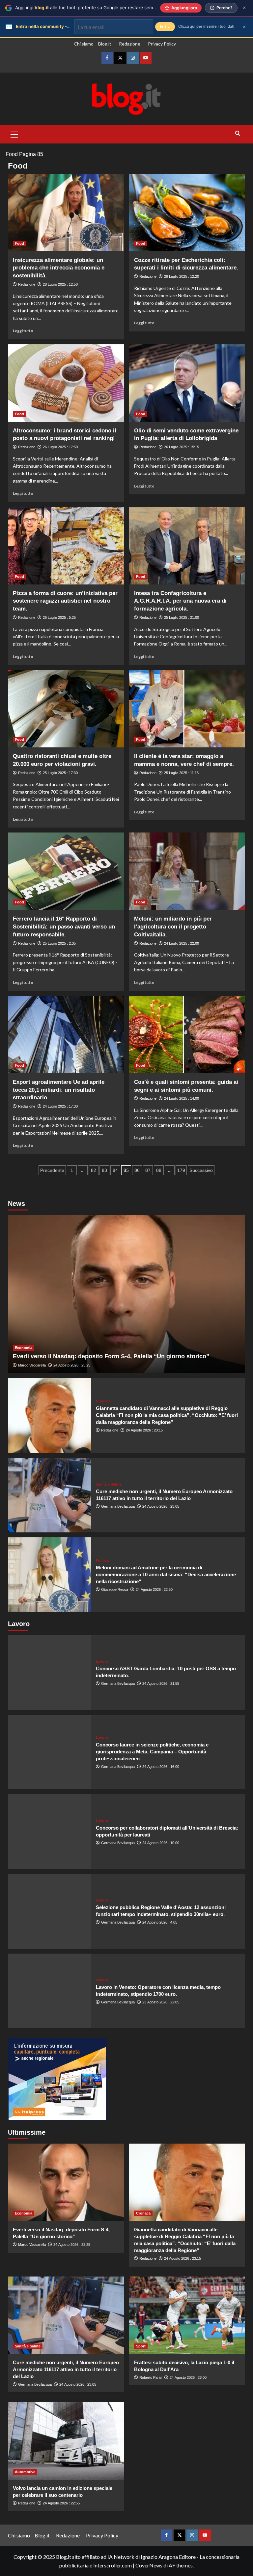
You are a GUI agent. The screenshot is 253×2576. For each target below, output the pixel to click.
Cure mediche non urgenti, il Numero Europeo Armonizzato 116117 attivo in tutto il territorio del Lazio (66, 2369)
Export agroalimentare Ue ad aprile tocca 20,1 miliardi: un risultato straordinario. (59, 1090)
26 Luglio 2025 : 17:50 (60, 447)
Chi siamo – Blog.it (93, 44)
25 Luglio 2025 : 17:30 (60, 773)
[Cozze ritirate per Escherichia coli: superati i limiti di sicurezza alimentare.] (187, 213)
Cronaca (103, 1401)
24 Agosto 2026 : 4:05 (160, 1922)
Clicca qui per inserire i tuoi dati (206, 26)
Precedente (52, 1170)
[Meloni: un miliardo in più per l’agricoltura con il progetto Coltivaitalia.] (187, 871)
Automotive (25, 2472)
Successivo (201, 1170)
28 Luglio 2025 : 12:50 (60, 284)
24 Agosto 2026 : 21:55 (161, 1683)
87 (148, 1170)
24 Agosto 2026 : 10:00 (161, 1843)
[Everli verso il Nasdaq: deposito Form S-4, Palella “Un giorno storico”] (126, 1294)
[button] (14, 134)
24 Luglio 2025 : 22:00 (182, 943)
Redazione (130, 44)
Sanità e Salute (109, 1484)
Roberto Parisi (151, 2377)
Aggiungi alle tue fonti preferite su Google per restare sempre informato (98, 8)
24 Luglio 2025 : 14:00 (182, 1098)
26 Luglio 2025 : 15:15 (182, 447)
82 (94, 1170)
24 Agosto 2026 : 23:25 (72, 1365)
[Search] (238, 133)
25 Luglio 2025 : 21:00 (182, 617)
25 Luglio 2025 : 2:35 (59, 943)
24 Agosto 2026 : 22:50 (154, 1589)
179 (181, 1170)
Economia (24, 1348)
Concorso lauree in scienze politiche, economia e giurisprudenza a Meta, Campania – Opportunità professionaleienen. (152, 1752)
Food (12, 154)
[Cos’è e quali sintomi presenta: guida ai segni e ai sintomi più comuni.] (187, 1035)
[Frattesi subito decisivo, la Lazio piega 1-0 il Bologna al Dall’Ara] (187, 2315)
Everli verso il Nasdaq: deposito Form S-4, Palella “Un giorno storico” (111, 1356)
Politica (102, 1561)
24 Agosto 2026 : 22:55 (61, 2503)
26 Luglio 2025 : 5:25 (59, 617)
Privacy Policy (162, 44)
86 (137, 1170)
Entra (165, 27)
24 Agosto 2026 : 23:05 (161, 1506)
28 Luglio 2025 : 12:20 (182, 276)
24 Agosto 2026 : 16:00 (161, 1767)
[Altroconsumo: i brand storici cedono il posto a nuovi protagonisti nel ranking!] (66, 383)
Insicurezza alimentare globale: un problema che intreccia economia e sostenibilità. (59, 268)
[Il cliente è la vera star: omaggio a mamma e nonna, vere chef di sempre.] (187, 709)
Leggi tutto (23, 331)
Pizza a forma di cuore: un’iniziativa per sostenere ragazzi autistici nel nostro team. (65, 601)
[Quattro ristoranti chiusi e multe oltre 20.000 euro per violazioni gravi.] (66, 709)
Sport (141, 2346)
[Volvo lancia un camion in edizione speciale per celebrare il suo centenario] (66, 2441)
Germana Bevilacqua (118, 1506)
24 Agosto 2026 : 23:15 (144, 1430)
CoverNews (149, 2565)
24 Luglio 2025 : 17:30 (60, 1106)
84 (115, 1170)
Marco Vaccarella (32, 1365)
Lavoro (102, 1662)
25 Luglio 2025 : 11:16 (181, 773)
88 (159, 1170)
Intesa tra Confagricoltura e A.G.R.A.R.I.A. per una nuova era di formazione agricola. (180, 601)
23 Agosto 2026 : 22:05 (161, 2002)
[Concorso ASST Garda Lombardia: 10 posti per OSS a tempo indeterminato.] (49, 1672)
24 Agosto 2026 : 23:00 (188, 2377)
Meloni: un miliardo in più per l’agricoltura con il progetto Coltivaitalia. (173, 927)
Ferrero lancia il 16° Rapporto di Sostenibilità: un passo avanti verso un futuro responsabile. (64, 927)
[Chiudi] (244, 8)
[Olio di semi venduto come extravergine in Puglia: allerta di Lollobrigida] (187, 383)
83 (104, 1170)
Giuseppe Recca (115, 1589)
